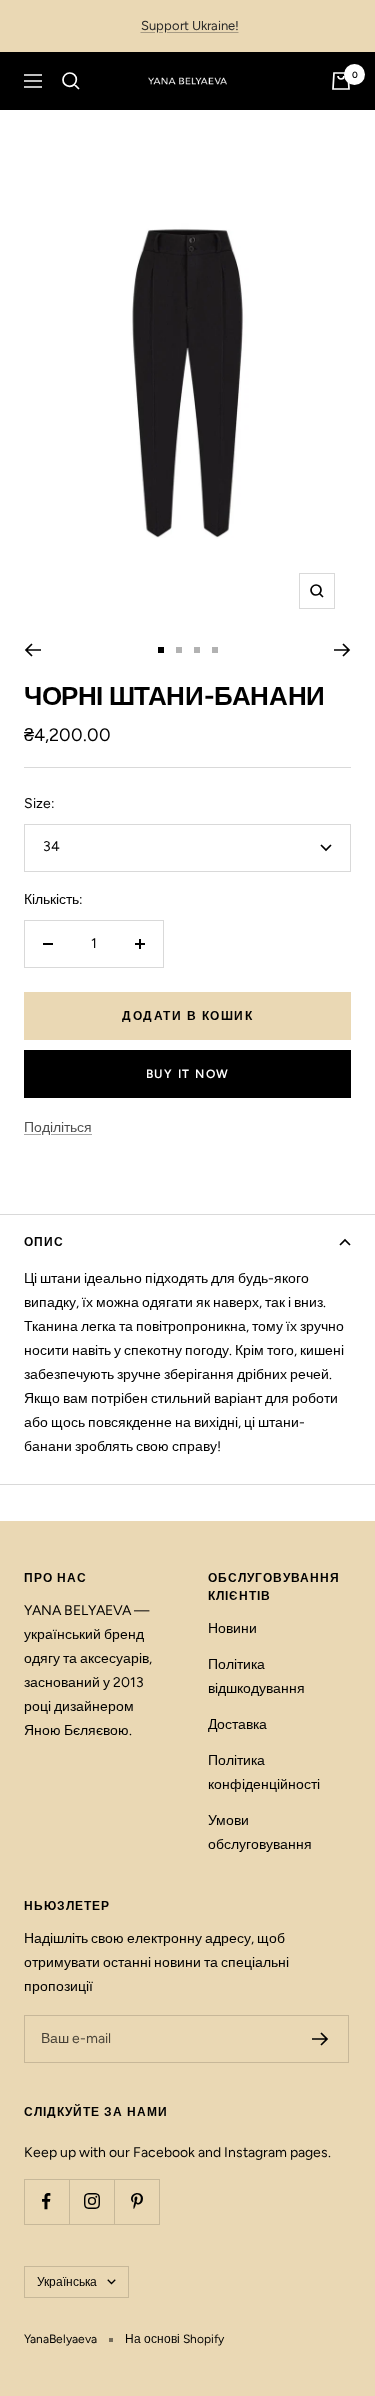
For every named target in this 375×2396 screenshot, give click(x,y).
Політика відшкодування (256, 1676)
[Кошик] (341, 81)
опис (44, 1242)
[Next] (342, 650)
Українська (67, 2282)
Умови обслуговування (260, 1832)
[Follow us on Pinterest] (136, 2201)
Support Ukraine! (190, 25)
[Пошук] (71, 81)
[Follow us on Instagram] (91, 2201)
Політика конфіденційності (264, 1772)
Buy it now (188, 1074)
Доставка (237, 1724)
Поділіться (58, 1127)
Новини (232, 1628)
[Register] (320, 2039)
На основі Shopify (174, 2339)
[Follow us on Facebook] (46, 2201)
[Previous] (32, 650)
